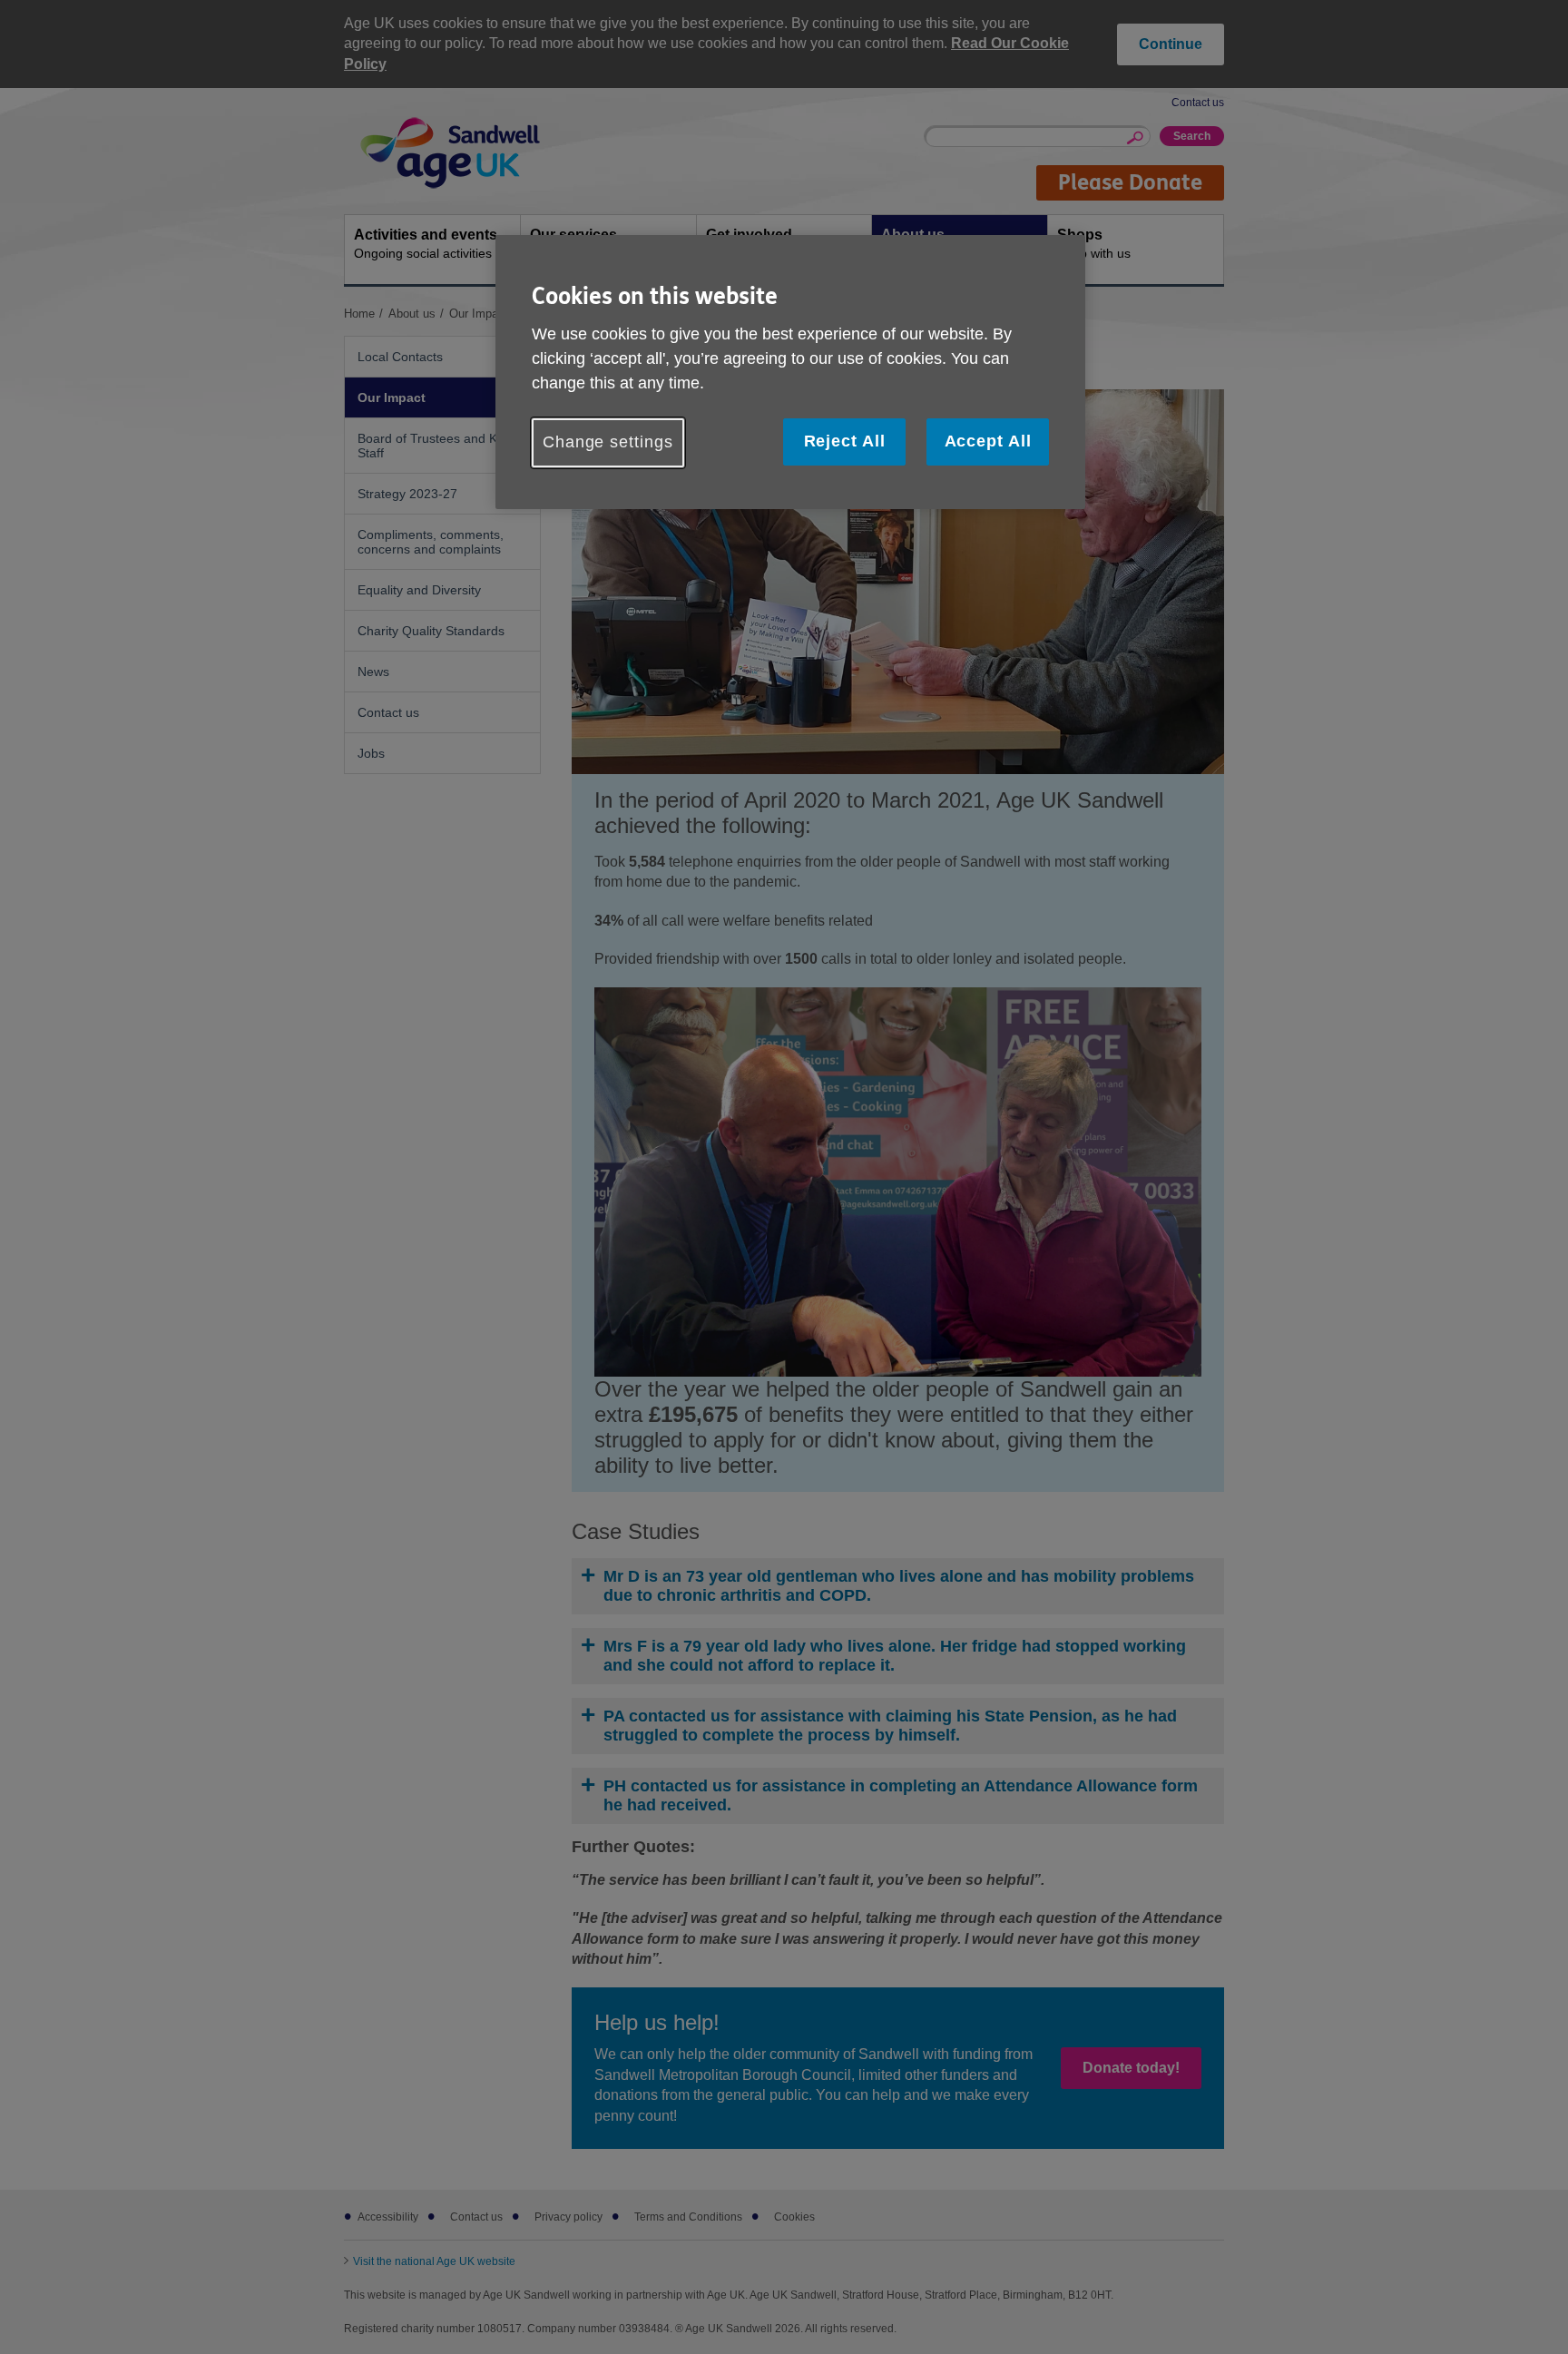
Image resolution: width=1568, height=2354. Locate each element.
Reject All (845, 441)
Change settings (608, 442)
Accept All (988, 441)
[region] (790, 372)
